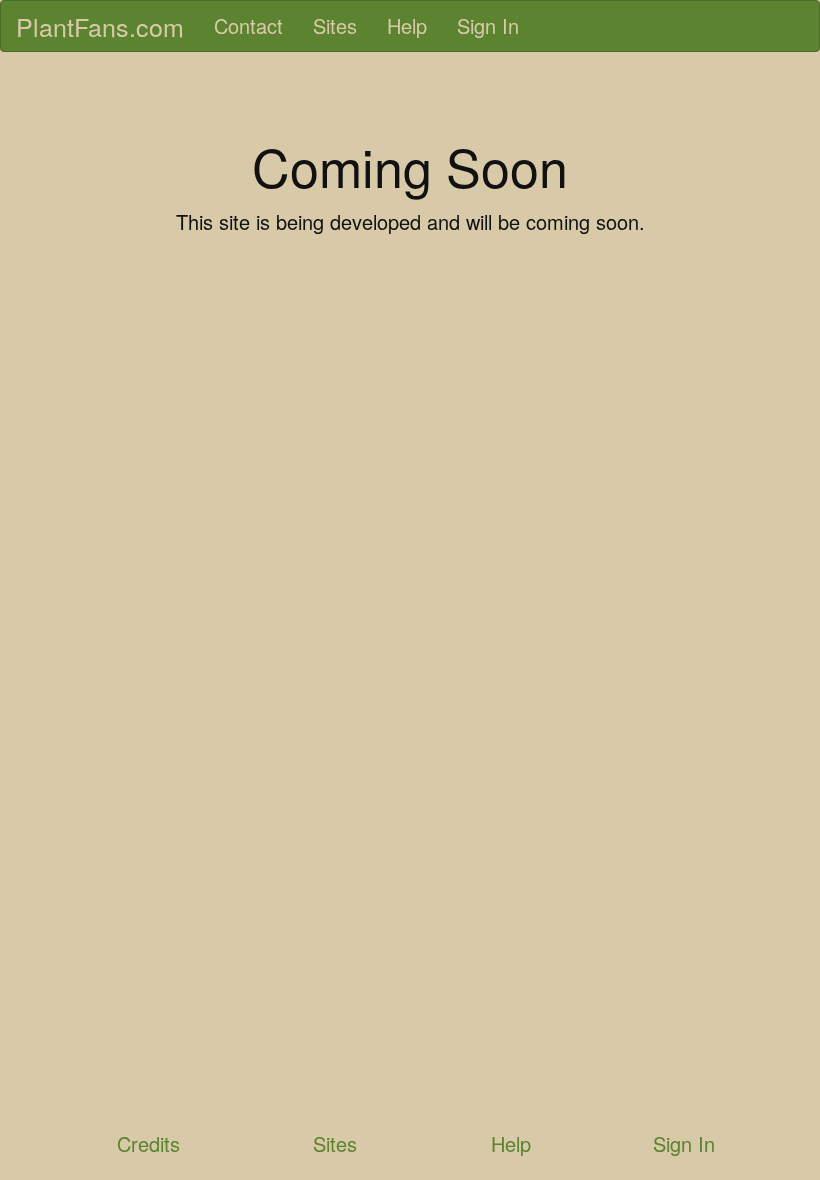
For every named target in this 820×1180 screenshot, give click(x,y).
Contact (248, 25)
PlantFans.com (100, 26)
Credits (148, 1143)
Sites (335, 25)
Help (407, 25)
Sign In (488, 25)
